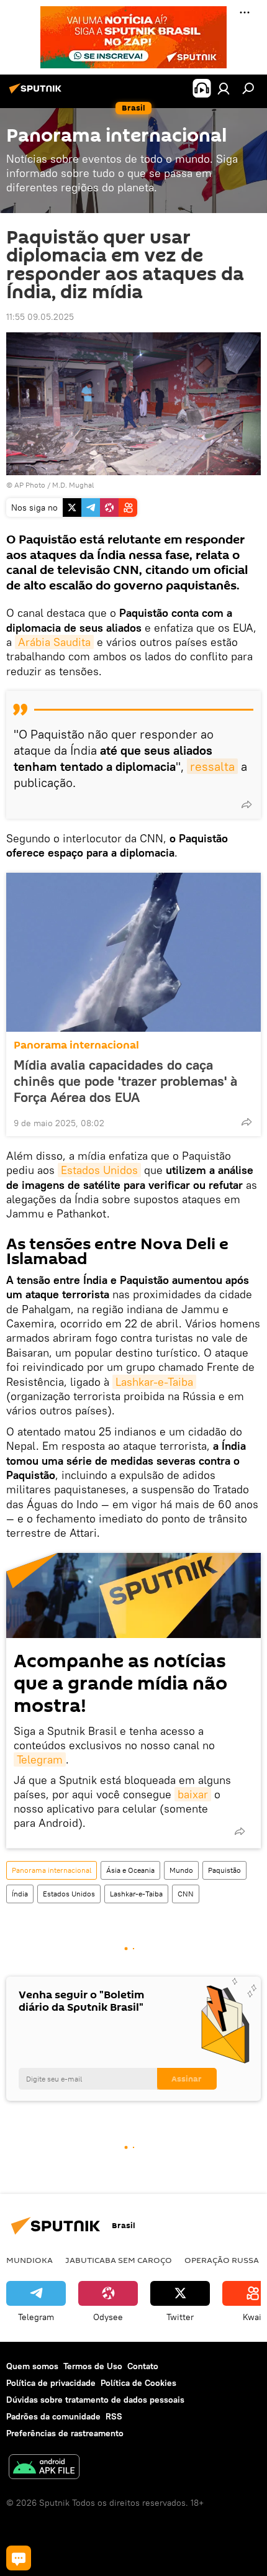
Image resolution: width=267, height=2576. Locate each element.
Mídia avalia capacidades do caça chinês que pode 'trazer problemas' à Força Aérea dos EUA (125, 1081)
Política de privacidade (51, 2383)
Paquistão (224, 1870)
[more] (247, 804)
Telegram (40, 1759)
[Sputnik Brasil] (37, 93)
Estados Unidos (99, 1170)
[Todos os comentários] (19, 2558)
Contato (143, 2366)
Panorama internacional (76, 1045)
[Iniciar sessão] (224, 88)
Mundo (181, 1870)
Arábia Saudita (54, 642)
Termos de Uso (93, 2366)
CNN (186, 1894)
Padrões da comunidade (53, 2416)
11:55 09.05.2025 (40, 317)
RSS (114, 2416)
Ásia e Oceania (130, 1870)
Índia (20, 1894)
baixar (193, 1794)
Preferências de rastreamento (65, 2433)
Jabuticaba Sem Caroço (119, 2260)
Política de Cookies (138, 2383)
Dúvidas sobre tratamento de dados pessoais (95, 2400)
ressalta (212, 766)
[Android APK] (44, 2468)
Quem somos (32, 2366)
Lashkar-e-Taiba (154, 1382)
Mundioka (29, 2260)
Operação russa (222, 2260)
